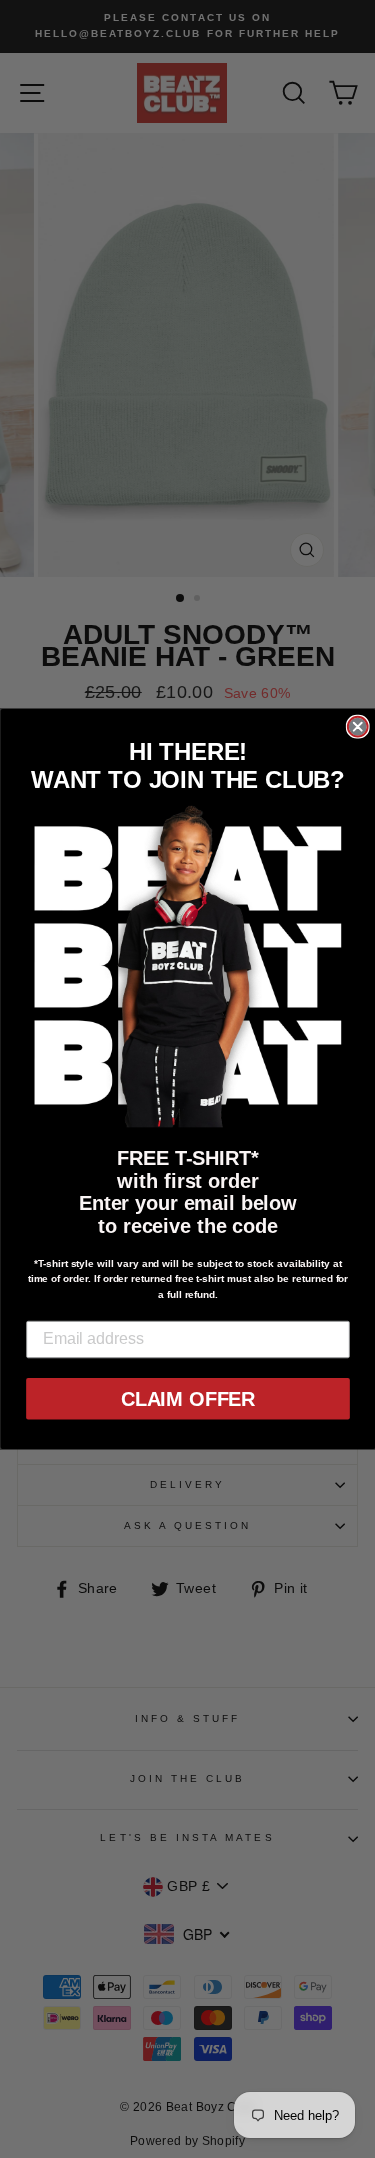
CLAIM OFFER (187, 1399)
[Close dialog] (357, 727)
